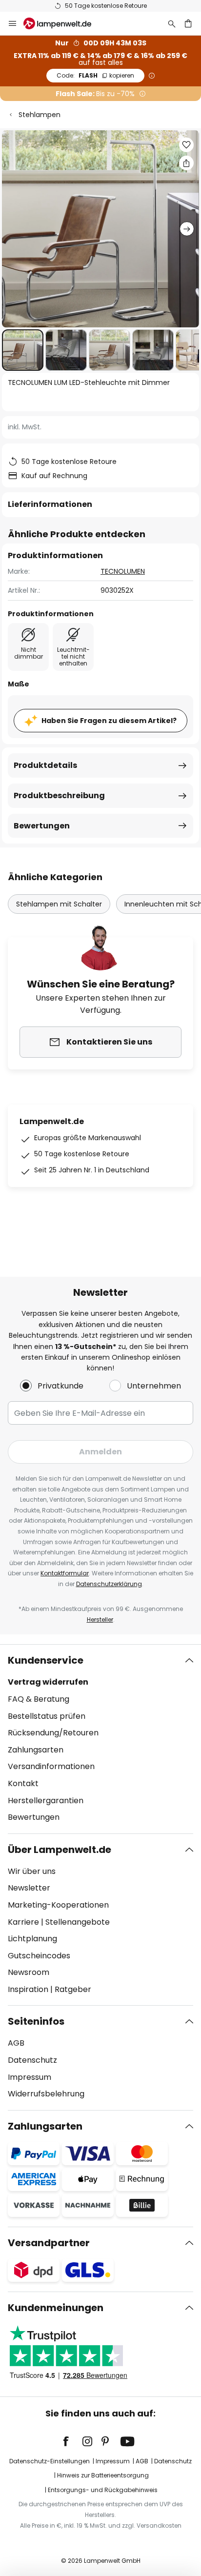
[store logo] (63, 23)
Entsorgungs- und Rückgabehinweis (103, 2490)
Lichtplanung (32, 1939)
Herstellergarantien (46, 1801)
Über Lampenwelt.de (60, 1850)
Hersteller (100, 1620)
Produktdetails (45, 765)
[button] (23, 350)
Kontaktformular (65, 1573)
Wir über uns (32, 1871)
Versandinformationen (51, 1766)
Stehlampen (40, 115)
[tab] (100, 1739)
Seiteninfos (36, 2021)
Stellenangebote (78, 1922)
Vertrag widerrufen (48, 1682)
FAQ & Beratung (39, 1699)
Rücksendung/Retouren (53, 1733)
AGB (16, 2043)
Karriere (23, 1922)
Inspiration (28, 1989)
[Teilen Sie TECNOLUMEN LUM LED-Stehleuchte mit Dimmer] (186, 163)
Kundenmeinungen (56, 2308)
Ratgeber (73, 1989)
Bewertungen (42, 826)
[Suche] (172, 23)
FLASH (95, 75)
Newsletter (29, 1888)
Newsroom (29, 1972)
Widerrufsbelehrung (46, 2094)
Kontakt (23, 1783)
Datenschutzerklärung (109, 1584)
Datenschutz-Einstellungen (50, 2461)
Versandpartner (49, 2243)
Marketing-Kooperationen (58, 1905)
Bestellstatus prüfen (47, 1716)
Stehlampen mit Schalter (59, 904)
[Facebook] (72, 2441)
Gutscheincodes (39, 1956)
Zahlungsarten (36, 1750)
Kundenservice (46, 1660)
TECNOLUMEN (123, 571)
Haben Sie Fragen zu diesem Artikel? (109, 721)
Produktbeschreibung (59, 795)
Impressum (30, 2077)
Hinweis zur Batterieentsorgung (103, 2475)
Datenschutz (32, 2060)
